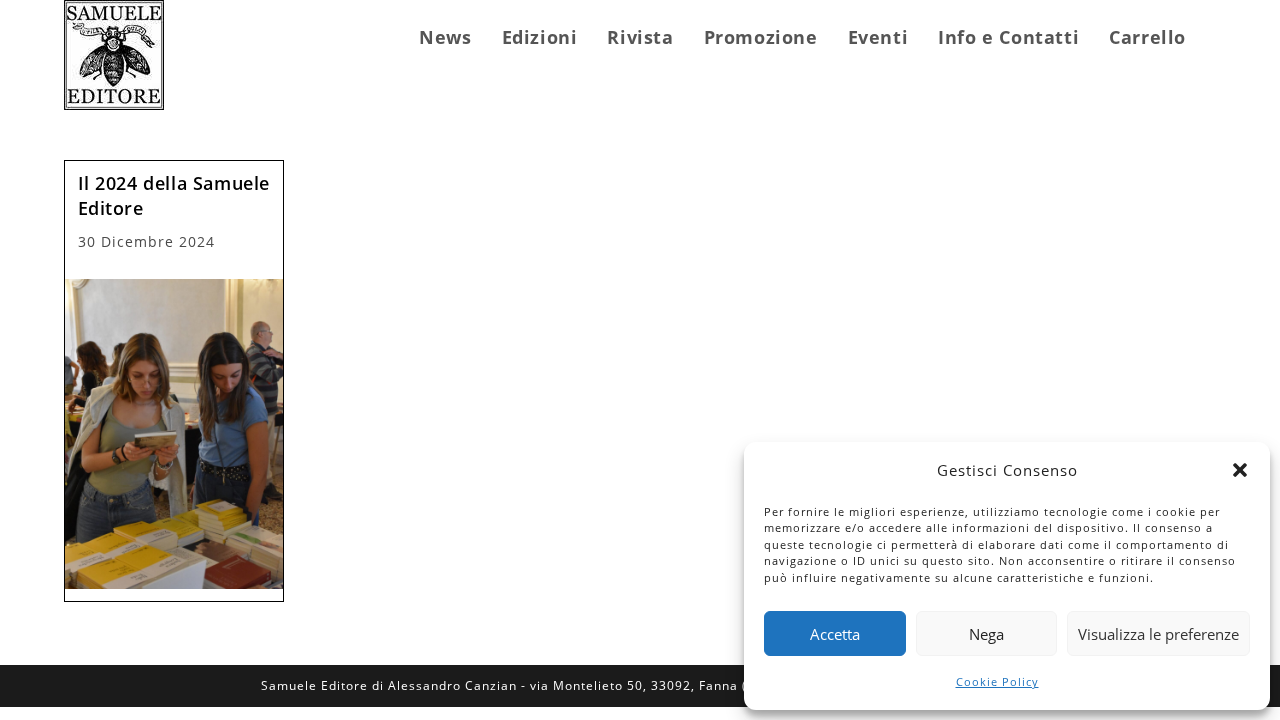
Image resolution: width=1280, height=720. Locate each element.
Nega (986, 634)
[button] (1240, 470)
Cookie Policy (997, 681)
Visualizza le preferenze (1158, 634)
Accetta (835, 634)
